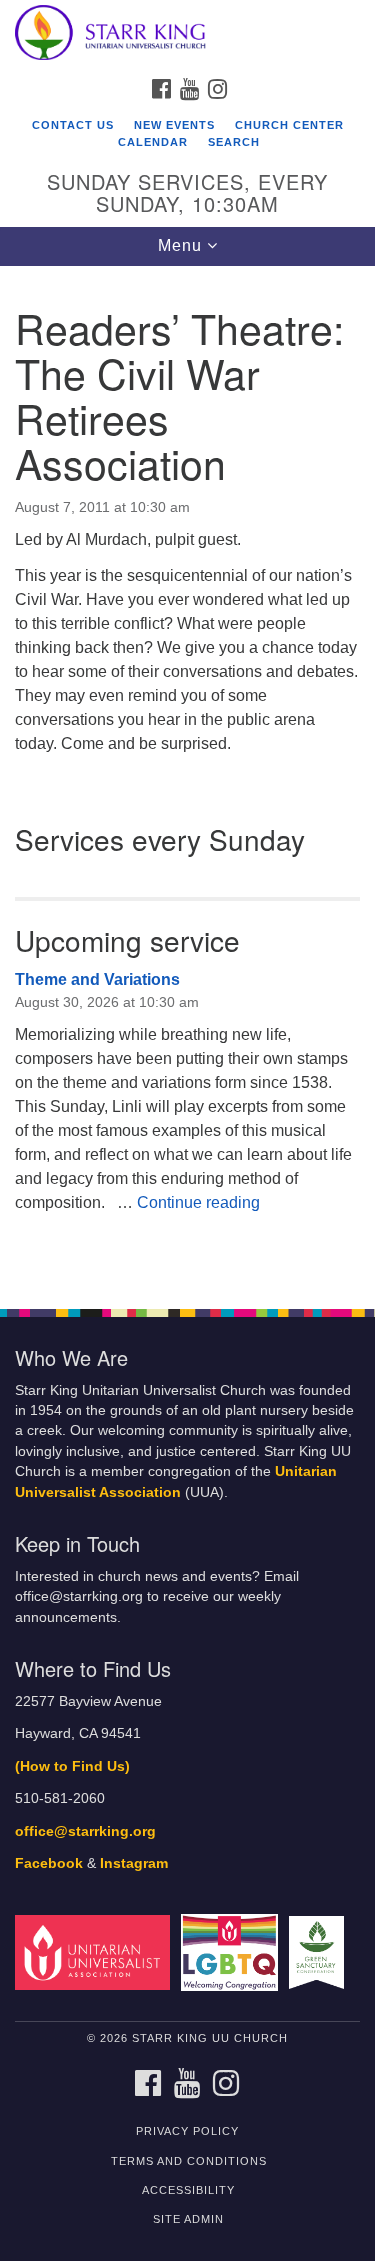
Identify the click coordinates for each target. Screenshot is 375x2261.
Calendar (153, 142)
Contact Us (73, 125)
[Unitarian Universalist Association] (96, 1951)
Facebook (49, 1863)
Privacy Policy (187, 2131)
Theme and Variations (97, 979)
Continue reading (198, 1202)
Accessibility (188, 2190)
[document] (187, 776)
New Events (174, 125)
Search (234, 142)
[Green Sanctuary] (320, 1951)
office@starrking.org (85, 1831)
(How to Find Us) (72, 1766)
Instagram (134, 1863)
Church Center (289, 125)
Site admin (188, 2219)
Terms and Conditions (189, 2161)
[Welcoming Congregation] (232, 1951)
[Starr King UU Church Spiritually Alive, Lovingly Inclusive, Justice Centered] (187, 34)
